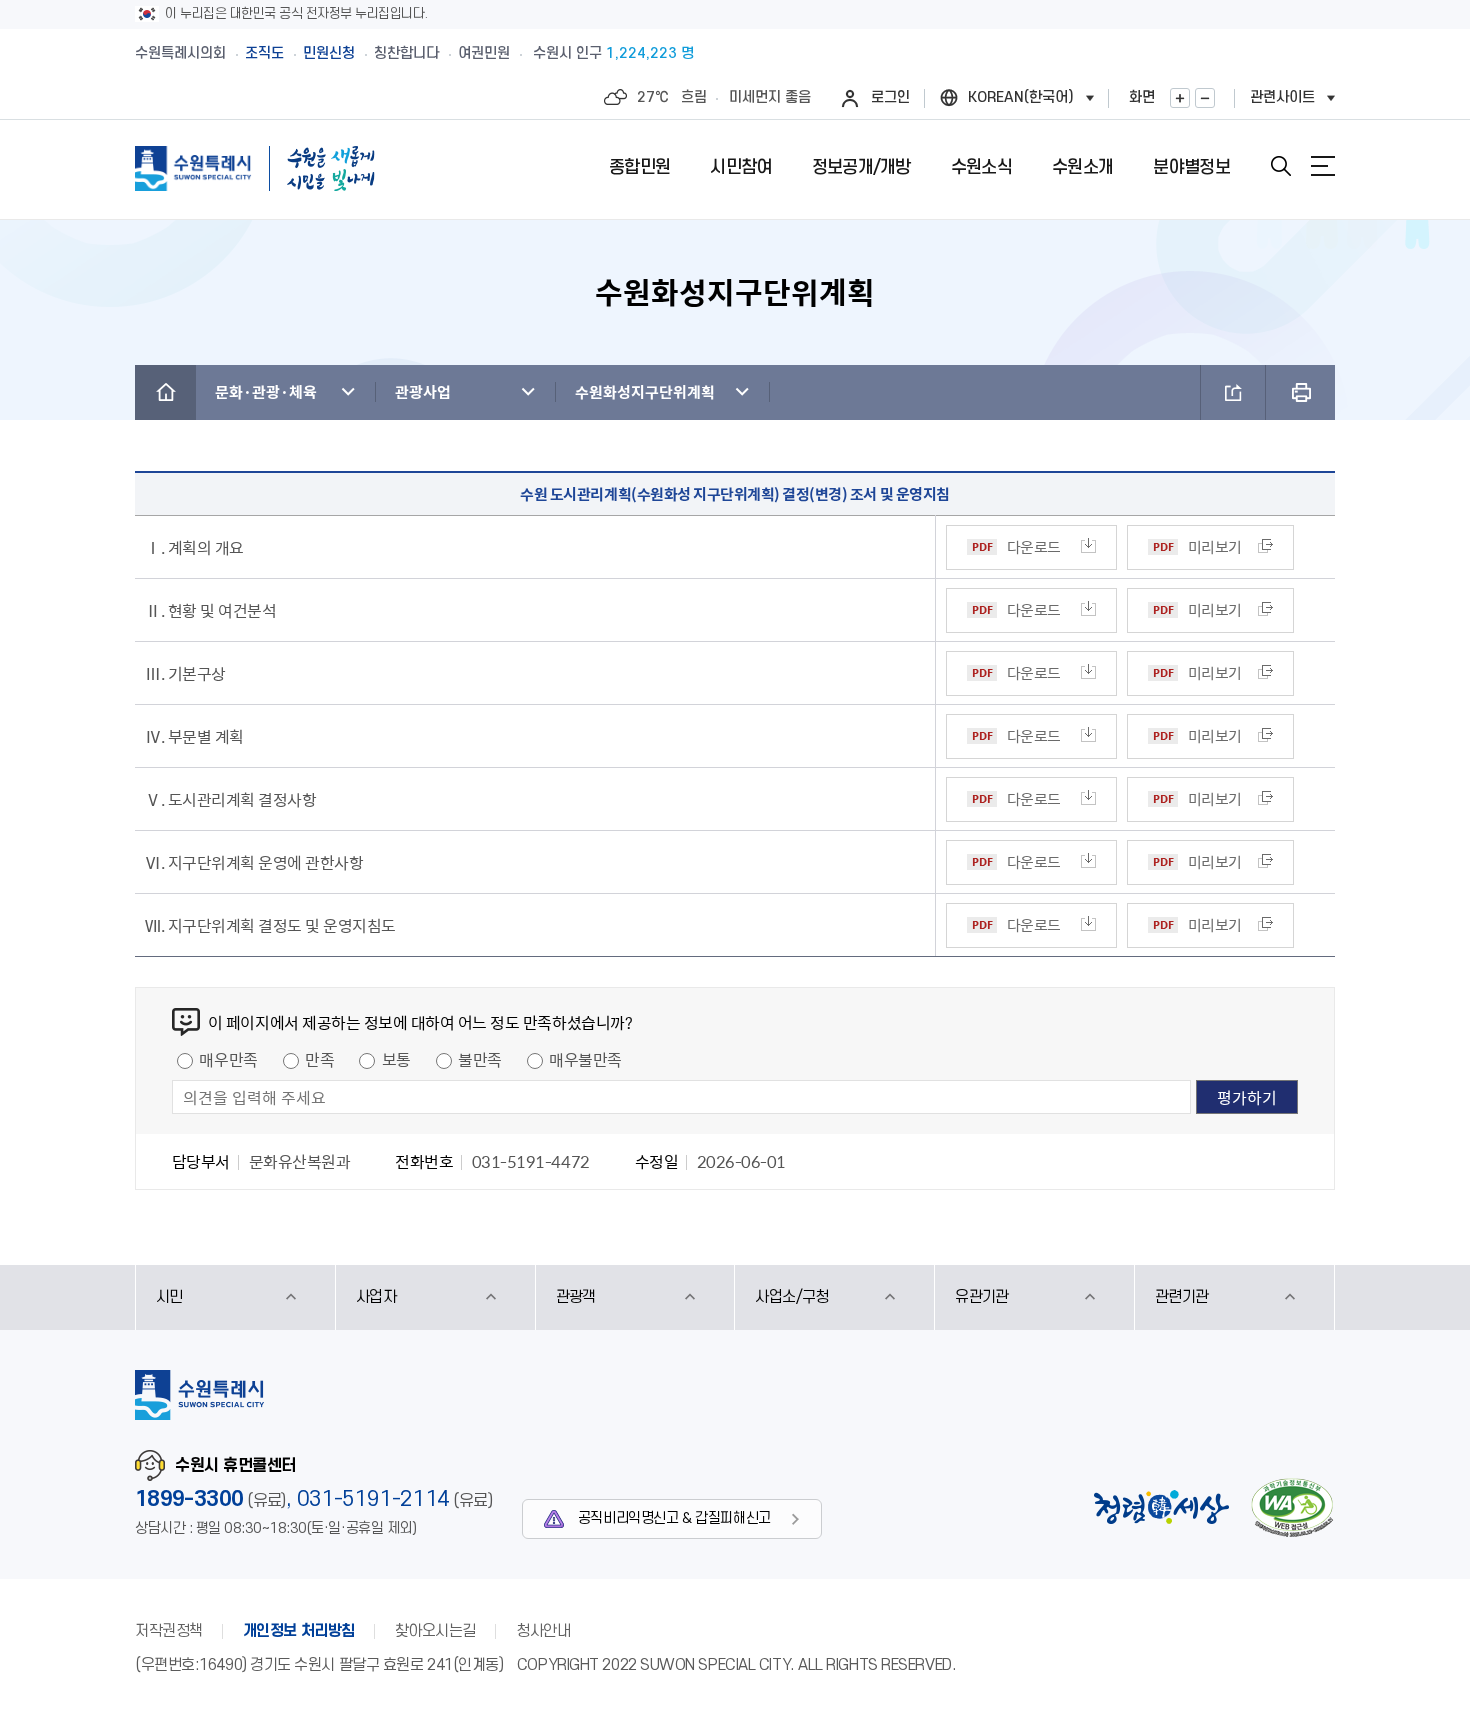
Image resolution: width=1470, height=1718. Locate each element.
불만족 (480, 1059)
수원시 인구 (613, 53)
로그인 (890, 97)
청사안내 (543, 1631)
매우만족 (228, 1059)
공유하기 (1233, 392)
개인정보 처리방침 (299, 1631)
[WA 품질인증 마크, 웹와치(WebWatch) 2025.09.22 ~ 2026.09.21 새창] (1292, 1507)
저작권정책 (169, 1631)
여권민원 (484, 53)
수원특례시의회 (180, 53)
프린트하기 (1300, 392)
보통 (396, 1059)
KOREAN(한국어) (1021, 97)
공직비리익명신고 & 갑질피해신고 (674, 1518)
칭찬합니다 (406, 53)
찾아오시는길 (435, 1631)
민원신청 (329, 53)
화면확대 (1180, 98)
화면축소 (1205, 98)
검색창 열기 (1281, 166)
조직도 (264, 53)
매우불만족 (585, 1059)
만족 (319, 1059)
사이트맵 (1323, 166)
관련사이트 (1282, 97)
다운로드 (1034, 547)
